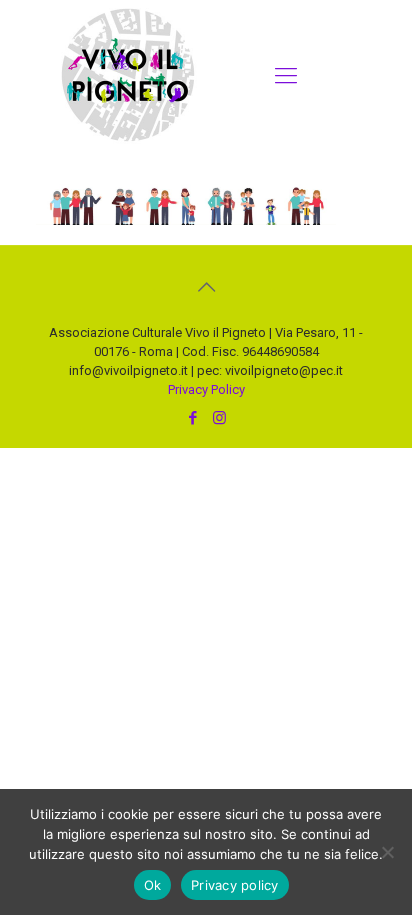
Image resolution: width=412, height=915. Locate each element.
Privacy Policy (206, 389)
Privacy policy (235, 885)
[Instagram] (219, 418)
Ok (153, 885)
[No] (387, 852)
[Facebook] (192, 418)
